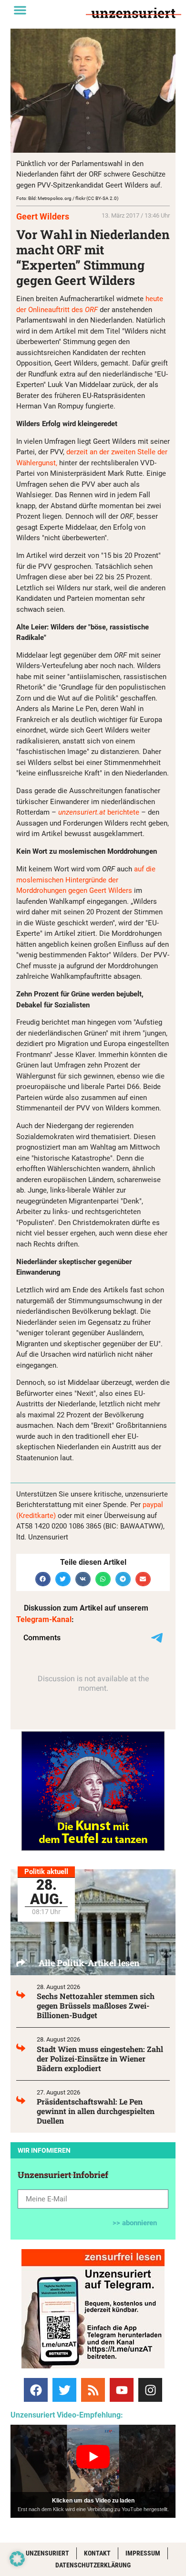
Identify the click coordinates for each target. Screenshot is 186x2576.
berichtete (99, 812)
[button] (20, 10)
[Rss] (93, 2390)
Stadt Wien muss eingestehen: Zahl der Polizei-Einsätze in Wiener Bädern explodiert (100, 2058)
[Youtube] (122, 2390)
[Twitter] (64, 2390)
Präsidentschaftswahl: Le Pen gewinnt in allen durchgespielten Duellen (96, 2111)
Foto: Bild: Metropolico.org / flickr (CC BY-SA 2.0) (67, 198)
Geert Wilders (43, 216)
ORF (91, 310)
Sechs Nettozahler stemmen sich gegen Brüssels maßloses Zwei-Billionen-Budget (96, 2005)
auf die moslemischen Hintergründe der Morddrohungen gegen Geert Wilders (86, 880)
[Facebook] (36, 2390)
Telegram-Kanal (44, 1619)
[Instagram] (150, 2390)
